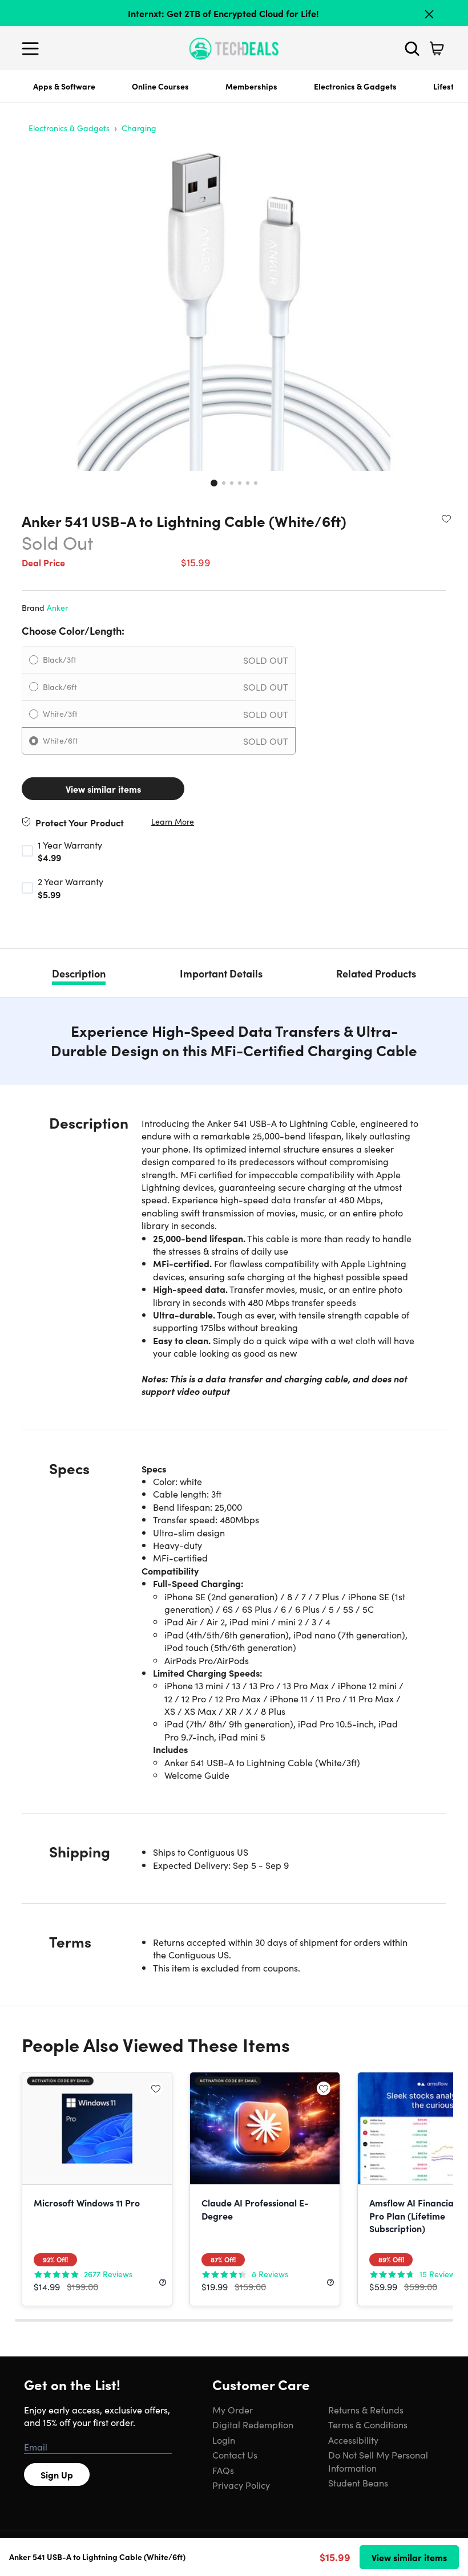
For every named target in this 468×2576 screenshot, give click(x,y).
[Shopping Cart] (437, 48)
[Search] (412, 48)
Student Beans (358, 2482)
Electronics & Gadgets (355, 86)
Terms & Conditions (368, 2424)
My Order (233, 2409)
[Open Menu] (33, 48)
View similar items (103, 789)
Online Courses (160, 86)
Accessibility (353, 2440)
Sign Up (57, 2474)
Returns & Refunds (366, 2409)
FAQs (223, 2470)
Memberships (251, 86)
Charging (139, 128)
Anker (57, 607)
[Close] (429, 14)
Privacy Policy (241, 2485)
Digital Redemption (253, 2424)
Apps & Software (64, 86)
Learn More (173, 822)
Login (224, 2440)
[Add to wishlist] (446, 518)
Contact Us (235, 2455)
